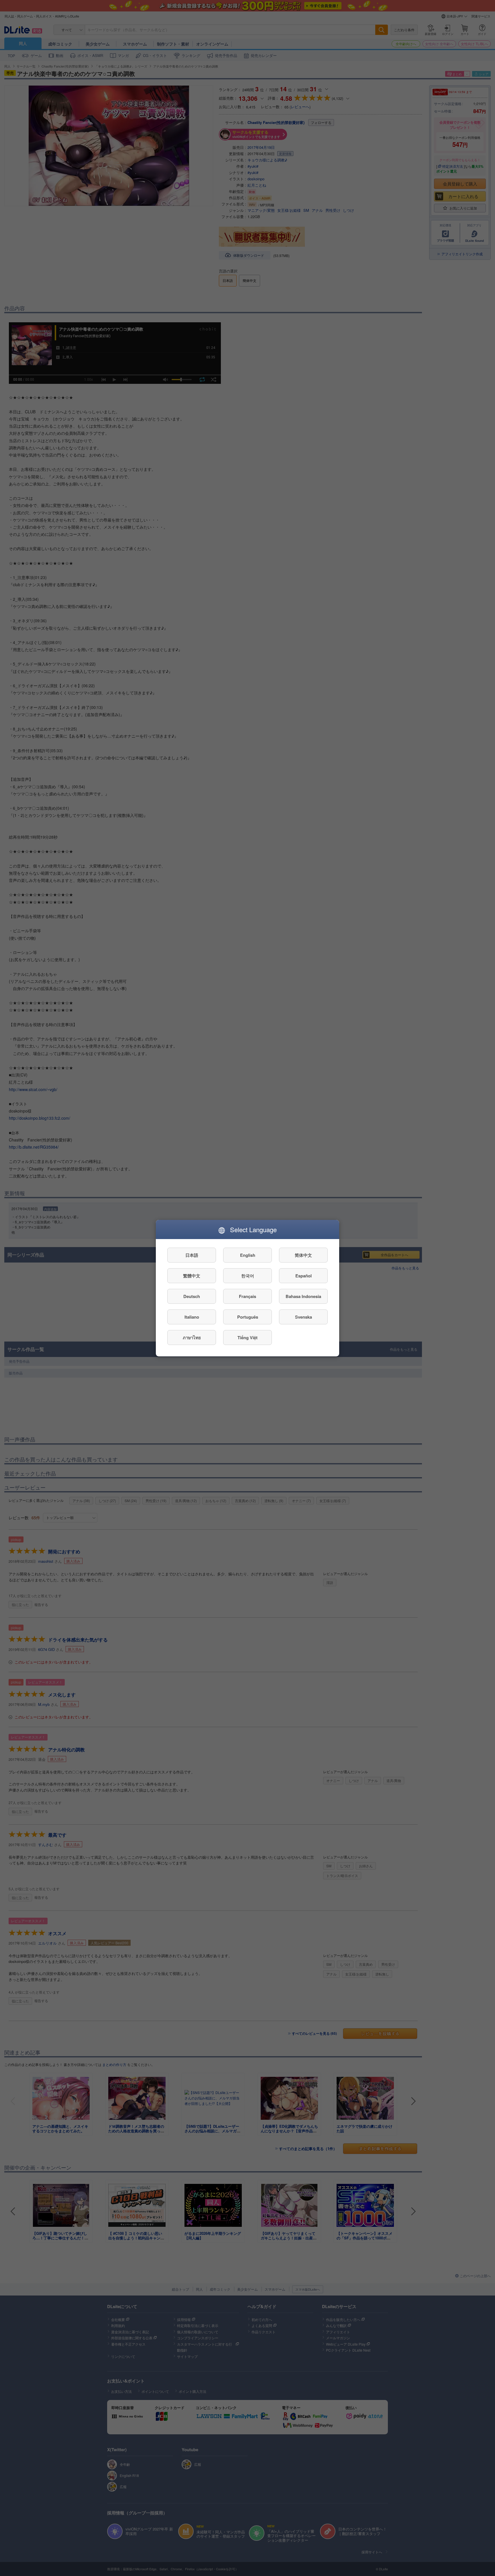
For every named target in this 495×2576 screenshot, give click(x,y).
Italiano (192, 1317)
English (248, 1255)
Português (248, 1317)
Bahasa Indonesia (303, 1296)
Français (247, 1296)
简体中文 (303, 1255)
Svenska (304, 1317)
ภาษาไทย (192, 1337)
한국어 (248, 1275)
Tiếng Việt (247, 1337)
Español (304, 1275)
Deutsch (192, 1296)
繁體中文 (192, 1275)
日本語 (192, 1255)
